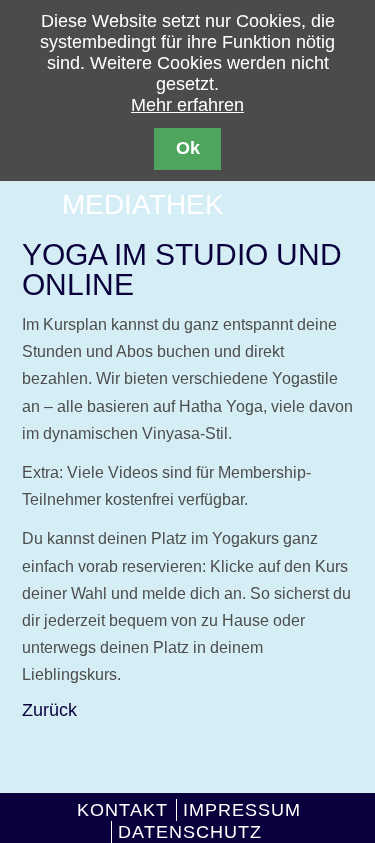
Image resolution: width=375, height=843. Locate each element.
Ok (188, 148)
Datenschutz (190, 832)
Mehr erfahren (187, 105)
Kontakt (122, 810)
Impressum (242, 810)
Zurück (49, 710)
